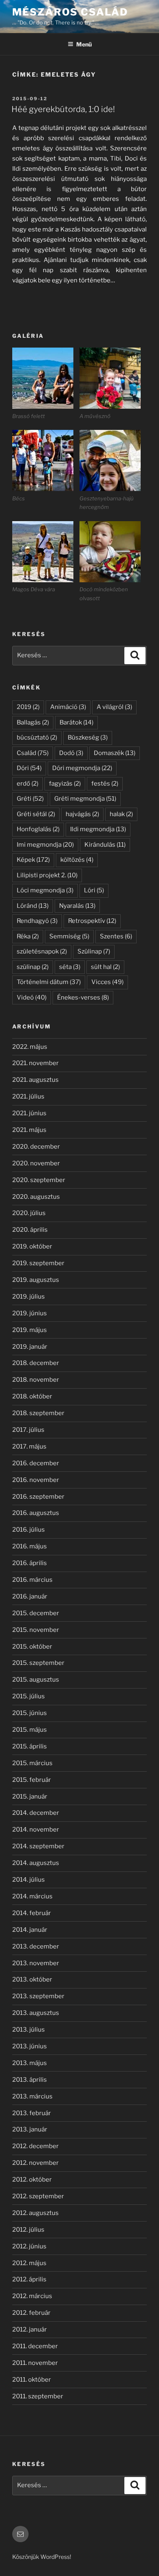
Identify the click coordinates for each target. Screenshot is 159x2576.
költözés (77, 860)
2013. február (32, 2113)
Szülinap (94, 951)
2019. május (30, 1330)
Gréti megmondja (85, 799)
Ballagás (33, 722)
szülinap (33, 967)
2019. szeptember (38, 1263)
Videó (32, 997)
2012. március (32, 2296)
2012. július (28, 2230)
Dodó (71, 753)
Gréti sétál (36, 814)
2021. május (29, 1130)
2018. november (36, 1380)
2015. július (29, 1696)
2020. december (36, 1147)
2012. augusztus (35, 2213)
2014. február (32, 1913)
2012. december (35, 2146)
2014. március (32, 1896)
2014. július (29, 1880)
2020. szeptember (39, 1180)
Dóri (29, 768)
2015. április (30, 1746)
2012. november (35, 2163)
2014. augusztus (36, 1863)
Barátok (76, 722)
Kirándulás (105, 845)
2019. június (30, 1313)
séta (70, 967)
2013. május (30, 2063)
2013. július (29, 2030)
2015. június (30, 1713)
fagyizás (65, 784)
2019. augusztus (36, 1280)
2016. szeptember (38, 1497)
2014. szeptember (38, 1846)
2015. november (36, 1630)
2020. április (30, 1230)
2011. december (35, 2346)
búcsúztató (37, 738)
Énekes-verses (83, 997)
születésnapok (42, 951)
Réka (28, 936)
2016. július (29, 1530)
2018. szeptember (38, 1413)
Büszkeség (88, 738)
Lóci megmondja (45, 890)
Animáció (68, 707)
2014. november (36, 1830)
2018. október (32, 1396)
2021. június (29, 1113)
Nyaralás (77, 906)
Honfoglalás (38, 829)
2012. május (29, 2263)
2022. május (30, 1047)
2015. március (32, 1763)
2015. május (30, 1730)
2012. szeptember (38, 2196)
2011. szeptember (38, 2396)
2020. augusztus (36, 1197)
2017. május (29, 1447)
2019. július (29, 1297)
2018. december (36, 1363)
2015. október (32, 1647)
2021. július (28, 1096)
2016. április (30, 1563)
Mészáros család (70, 12)
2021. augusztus (35, 1080)
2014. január (30, 1930)
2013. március (32, 2096)
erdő (28, 784)
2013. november (36, 1963)
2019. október (32, 1246)
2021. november (35, 1063)
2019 (28, 707)
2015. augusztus (36, 1680)
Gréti (30, 799)
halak (121, 814)
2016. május (30, 1546)
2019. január (30, 1347)
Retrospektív (92, 921)
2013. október (32, 1979)
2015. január (30, 1797)
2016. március (32, 1580)
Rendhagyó (37, 921)
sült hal (105, 967)
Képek (33, 860)
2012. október (32, 2180)
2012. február (31, 2313)
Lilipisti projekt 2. (47, 875)
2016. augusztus (36, 1513)
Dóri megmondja (82, 768)
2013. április (30, 2080)
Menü (84, 44)
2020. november (36, 1163)
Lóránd (33, 906)
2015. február (32, 1780)
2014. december (36, 1813)
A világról (114, 707)
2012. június (29, 2246)
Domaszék (115, 753)
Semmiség (69, 936)
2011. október (32, 2380)
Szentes (116, 936)
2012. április (29, 2279)
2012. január (30, 2329)
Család (33, 753)
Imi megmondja (45, 845)
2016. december (36, 1463)
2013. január (30, 2129)
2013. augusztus (36, 2013)
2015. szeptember (38, 1663)
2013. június (30, 2046)
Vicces (107, 982)
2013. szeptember (38, 1996)
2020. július (29, 1213)
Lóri (94, 890)
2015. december (36, 1613)
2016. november (36, 1480)
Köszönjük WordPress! (42, 2557)
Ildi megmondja (98, 829)
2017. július (28, 1430)
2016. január (30, 1596)
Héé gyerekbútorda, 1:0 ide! (63, 109)
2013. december (36, 1946)
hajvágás (82, 814)
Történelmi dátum (49, 982)
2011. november (35, 2363)
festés (105, 784)
